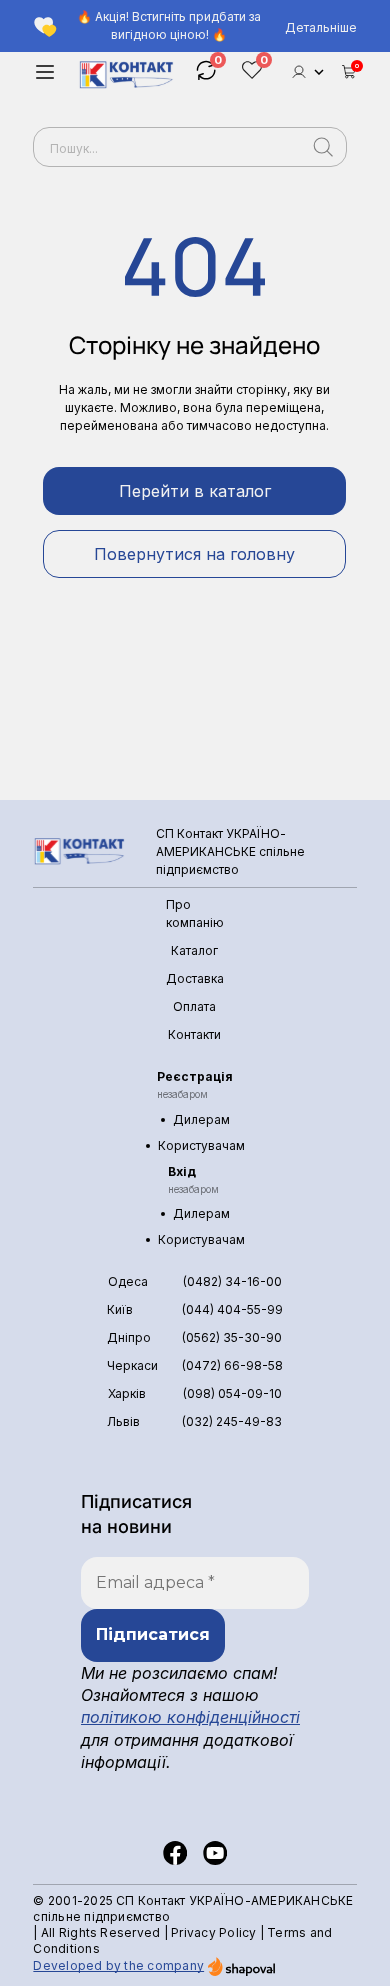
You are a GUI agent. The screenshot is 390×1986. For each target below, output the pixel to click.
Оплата (194, 1006)
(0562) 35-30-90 (232, 1337)
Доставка (195, 978)
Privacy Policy (213, 1932)
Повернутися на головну (194, 554)
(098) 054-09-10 (232, 1393)
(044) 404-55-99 (232, 1309)
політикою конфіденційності (190, 1717)
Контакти (194, 1034)
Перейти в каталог (195, 491)
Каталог (194, 950)
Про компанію (195, 913)
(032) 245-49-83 (232, 1421)
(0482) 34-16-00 (232, 1281)
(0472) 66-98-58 (232, 1365)
